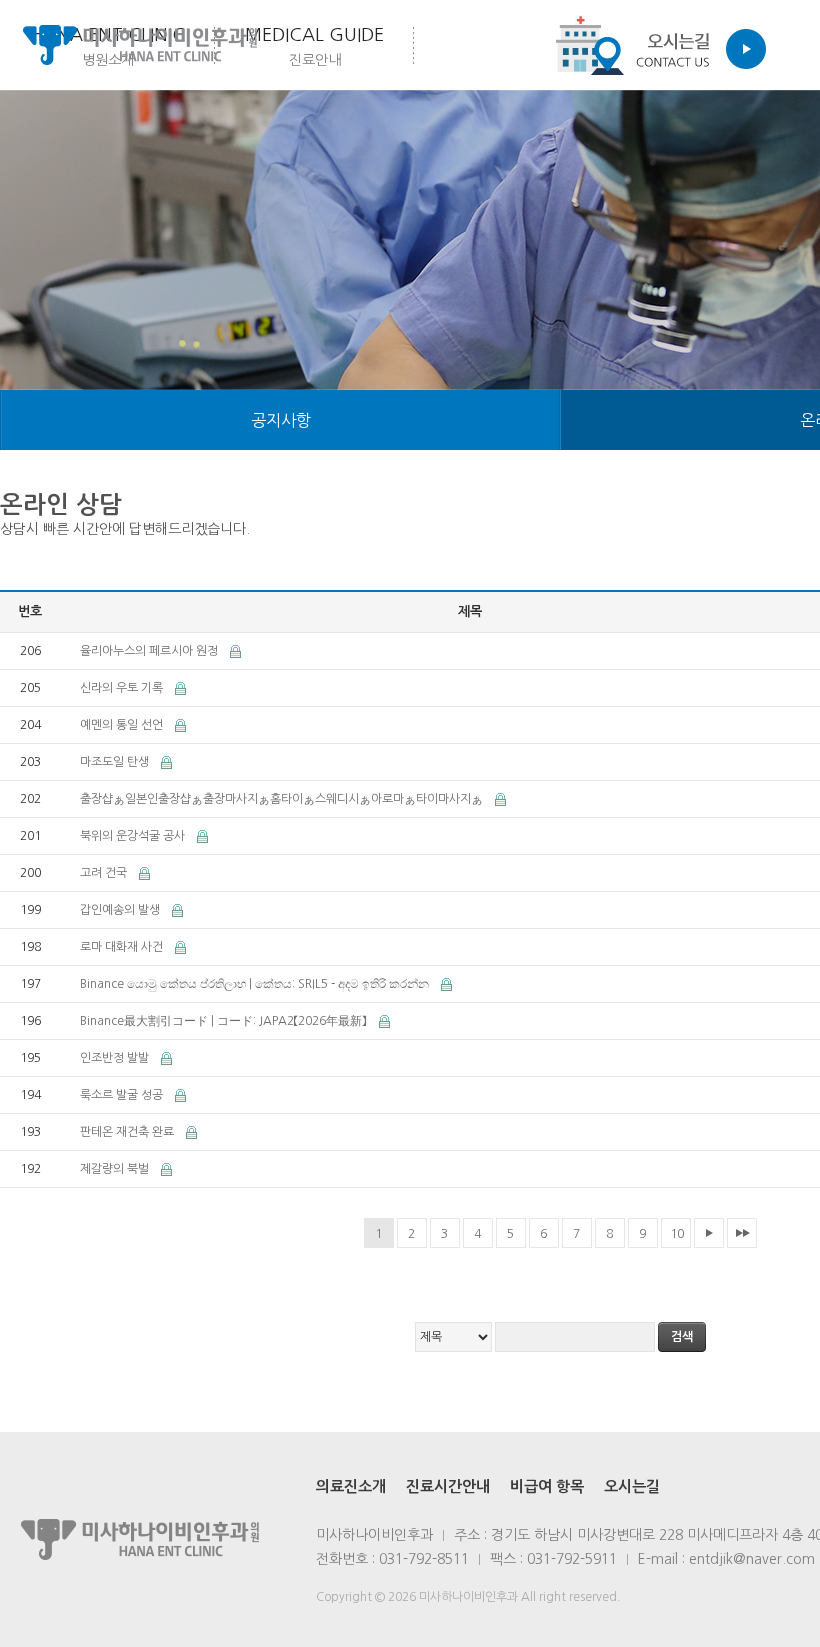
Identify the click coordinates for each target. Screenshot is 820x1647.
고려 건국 (105, 873)
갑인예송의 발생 (121, 910)
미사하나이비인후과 (140, 45)
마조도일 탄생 (116, 762)
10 (677, 1234)
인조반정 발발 (116, 1058)
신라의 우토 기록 (123, 688)
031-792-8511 (424, 1559)
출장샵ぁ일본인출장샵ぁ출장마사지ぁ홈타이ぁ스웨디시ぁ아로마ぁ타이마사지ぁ (283, 799)
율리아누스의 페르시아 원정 (150, 651)
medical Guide (314, 46)
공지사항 (281, 420)
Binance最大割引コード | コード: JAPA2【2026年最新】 (225, 1021)
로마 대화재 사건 (123, 947)
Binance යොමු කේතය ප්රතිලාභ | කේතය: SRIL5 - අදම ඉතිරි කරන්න (256, 984)
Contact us (655, 45)
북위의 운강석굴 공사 (134, 836)
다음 (709, 1233)
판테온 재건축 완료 (128, 1132)
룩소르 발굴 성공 (123, 1095)
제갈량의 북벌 (116, 1169)
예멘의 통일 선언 (123, 725)
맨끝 (742, 1233)
